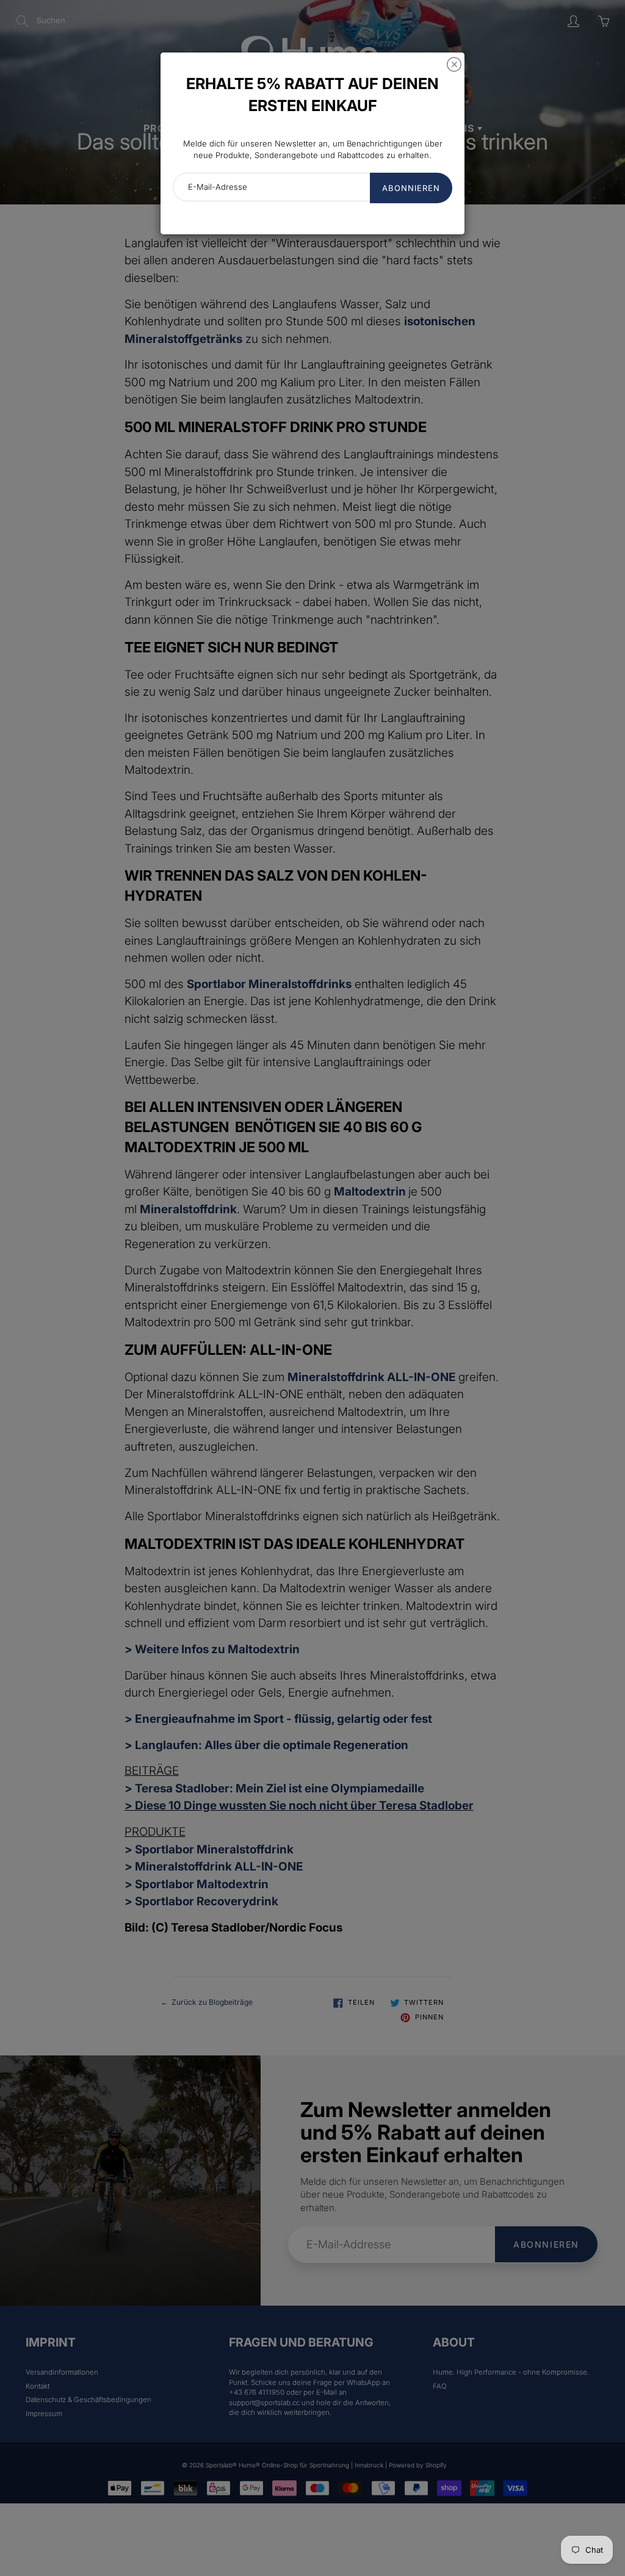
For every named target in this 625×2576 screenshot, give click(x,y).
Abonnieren (411, 188)
